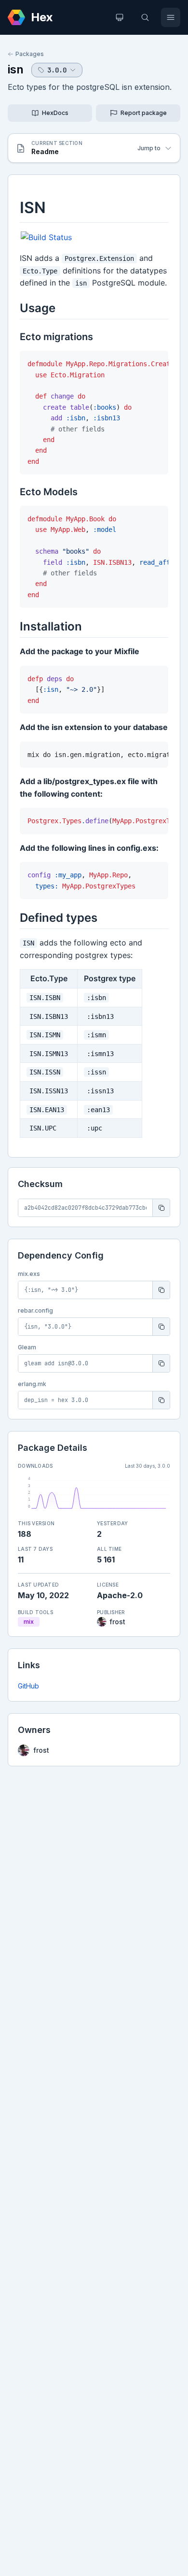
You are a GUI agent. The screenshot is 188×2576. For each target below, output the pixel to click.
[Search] (145, 17)
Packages (30, 54)
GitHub (28, 1686)
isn (16, 69)
